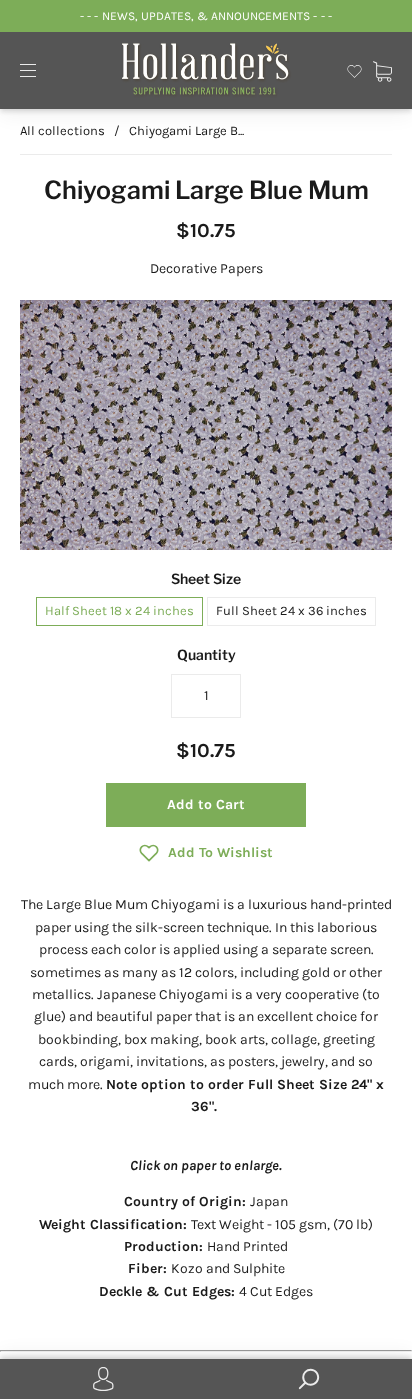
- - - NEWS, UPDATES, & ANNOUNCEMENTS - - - (205, 16)
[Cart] (382, 69)
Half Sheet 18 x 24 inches (119, 610)
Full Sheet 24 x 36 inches (291, 610)
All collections (62, 130)
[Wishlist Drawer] (354, 69)
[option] (206, 424)
